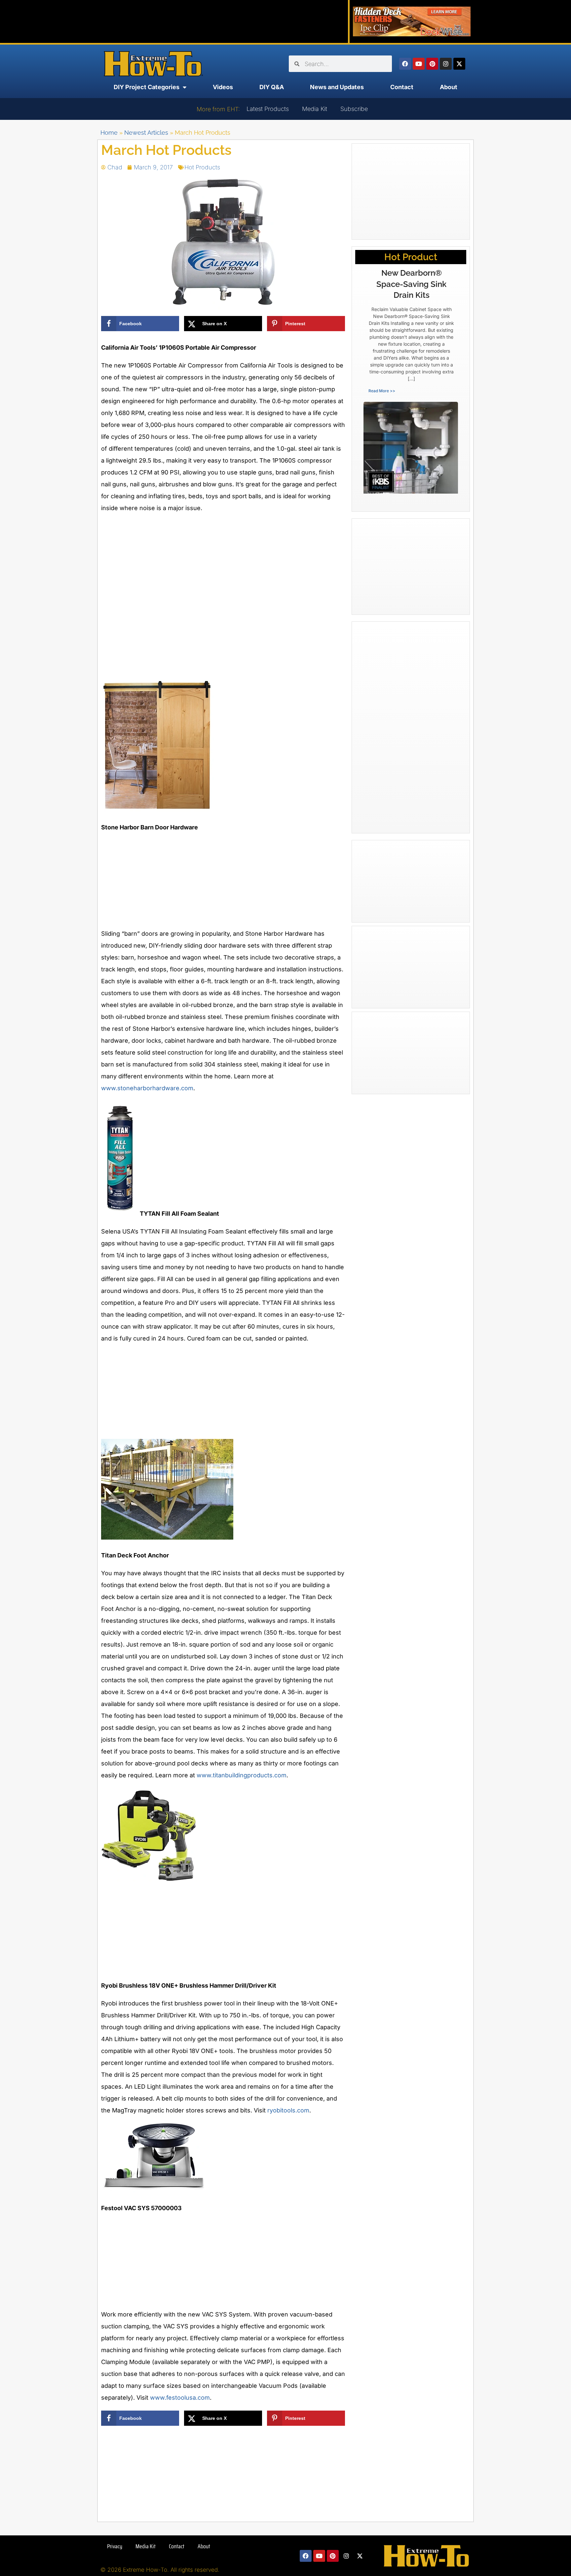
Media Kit (315, 109)
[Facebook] (405, 64)
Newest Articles (146, 133)
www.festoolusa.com (180, 2398)
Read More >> (382, 391)
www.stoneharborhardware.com (147, 1088)
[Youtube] (419, 64)
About (449, 87)
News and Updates (337, 87)
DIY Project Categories (147, 87)
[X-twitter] (459, 64)
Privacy (115, 2546)
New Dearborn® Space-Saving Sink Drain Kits (411, 284)
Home (109, 133)
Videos (223, 87)
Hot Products (202, 167)
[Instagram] (446, 64)
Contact (402, 87)
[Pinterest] (432, 64)
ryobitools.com (288, 2110)
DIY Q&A (272, 87)
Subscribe (354, 109)
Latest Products (268, 109)
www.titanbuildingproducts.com (242, 1775)
